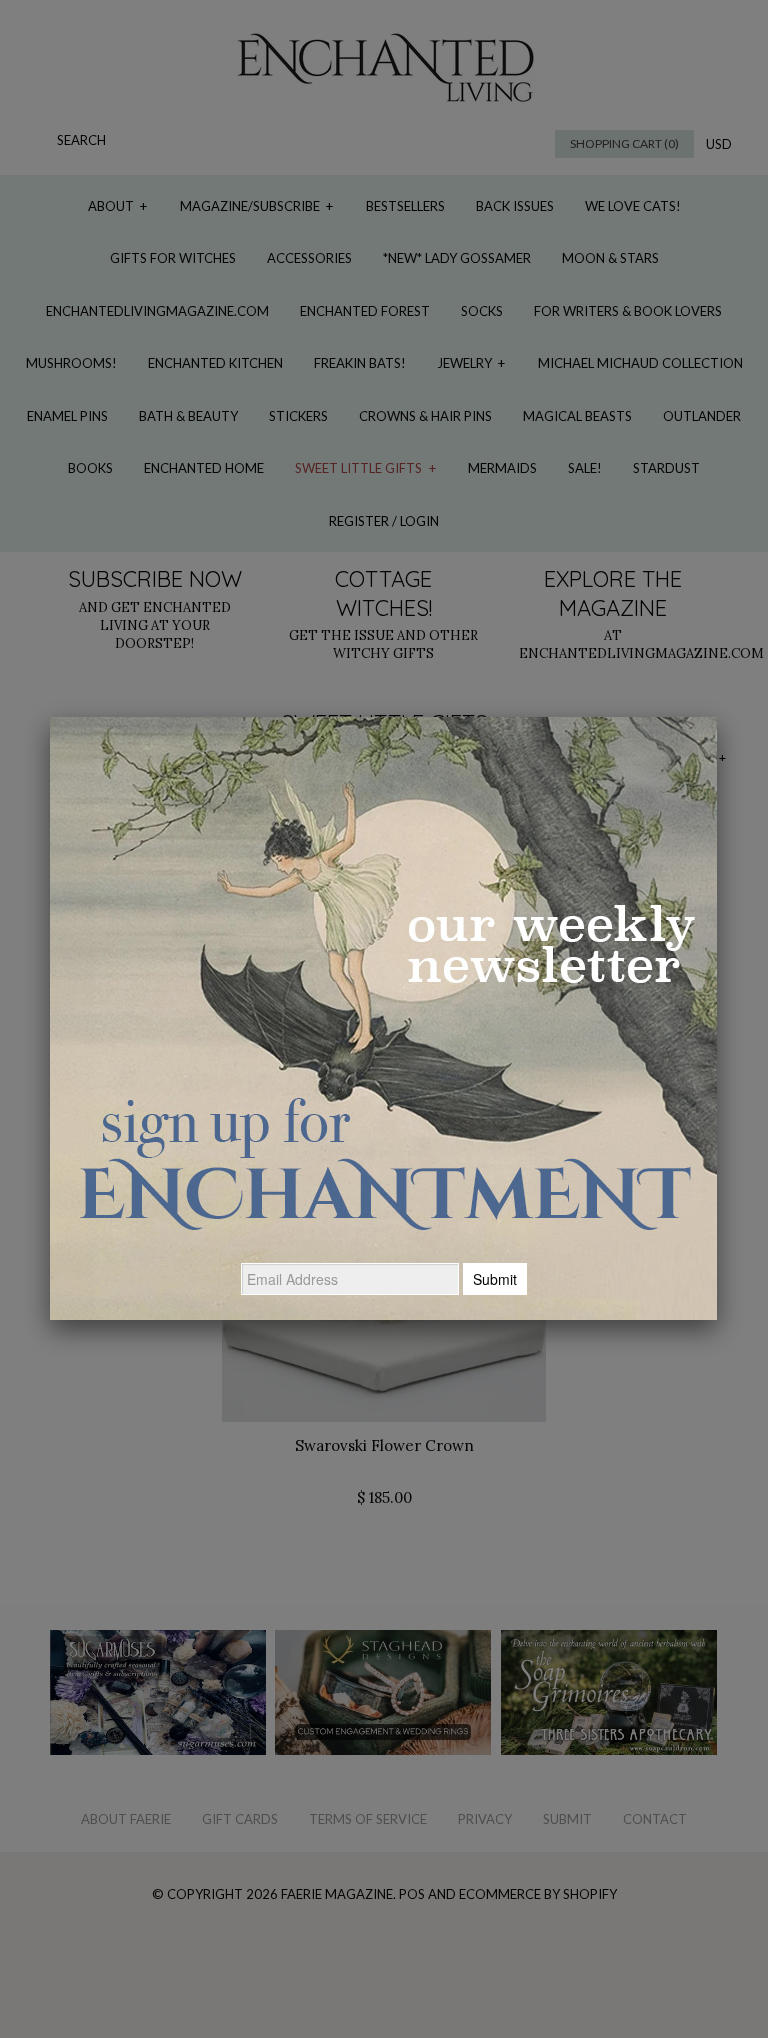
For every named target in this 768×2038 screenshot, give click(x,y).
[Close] (717, 717)
